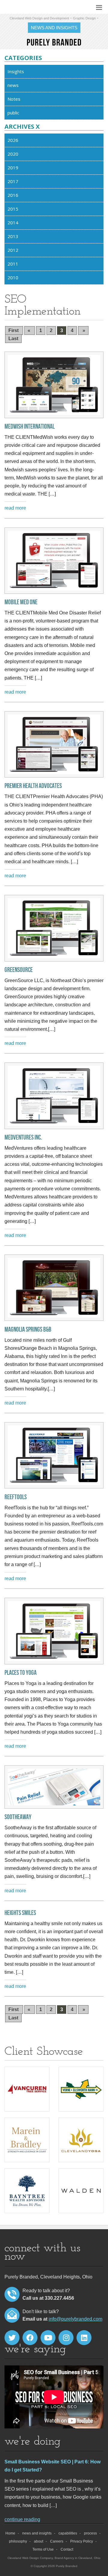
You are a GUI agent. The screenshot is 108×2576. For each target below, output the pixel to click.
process (90, 2533)
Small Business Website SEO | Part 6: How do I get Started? (52, 2466)
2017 (13, 181)
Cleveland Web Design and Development (39, 18)
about (39, 2541)
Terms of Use (43, 2549)
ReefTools (16, 1497)
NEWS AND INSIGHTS (54, 28)
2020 (13, 154)
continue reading (22, 2519)
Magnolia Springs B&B (28, 1330)
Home (10, 2533)
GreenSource (19, 970)
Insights (16, 71)
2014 (13, 223)
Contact (67, 2549)
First (14, 331)
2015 (13, 209)
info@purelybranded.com (75, 2319)
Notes (14, 99)
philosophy (18, 2541)
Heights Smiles (20, 1913)
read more (15, 508)
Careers (57, 2541)
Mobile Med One (21, 602)
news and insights (37, 2533)
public (13, 113)
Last (13, 339)
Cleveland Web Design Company (30, 2558)
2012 (13, 250)
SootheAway (18, 1817)
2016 (13, 195)
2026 (13, 140)
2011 (13, 264)
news (13, 85)
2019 (13, 168)
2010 (13, 277)
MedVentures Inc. (23, 1138)
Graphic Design (84, 18)
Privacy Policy (82, 2541)
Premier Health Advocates (33, 786)
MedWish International (30, 427)
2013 (13, 236)
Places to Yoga (21, 1673)
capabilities (68, 2533)
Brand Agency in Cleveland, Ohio (78, 2558)
